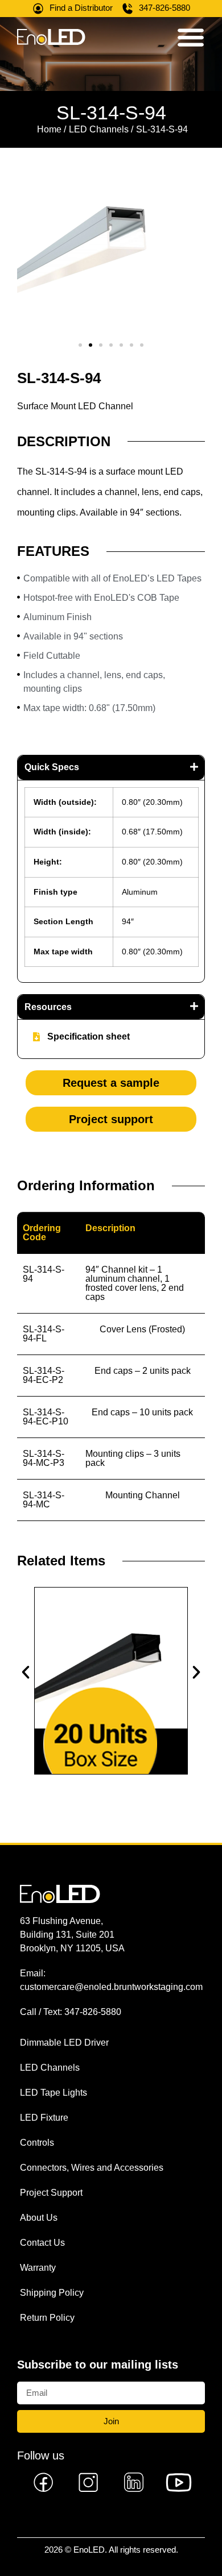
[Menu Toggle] (191, 37)
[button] (80, 345)
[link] (44, 2482)
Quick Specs (52, 767)
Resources (48, 1007)
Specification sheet (89, 1036)
